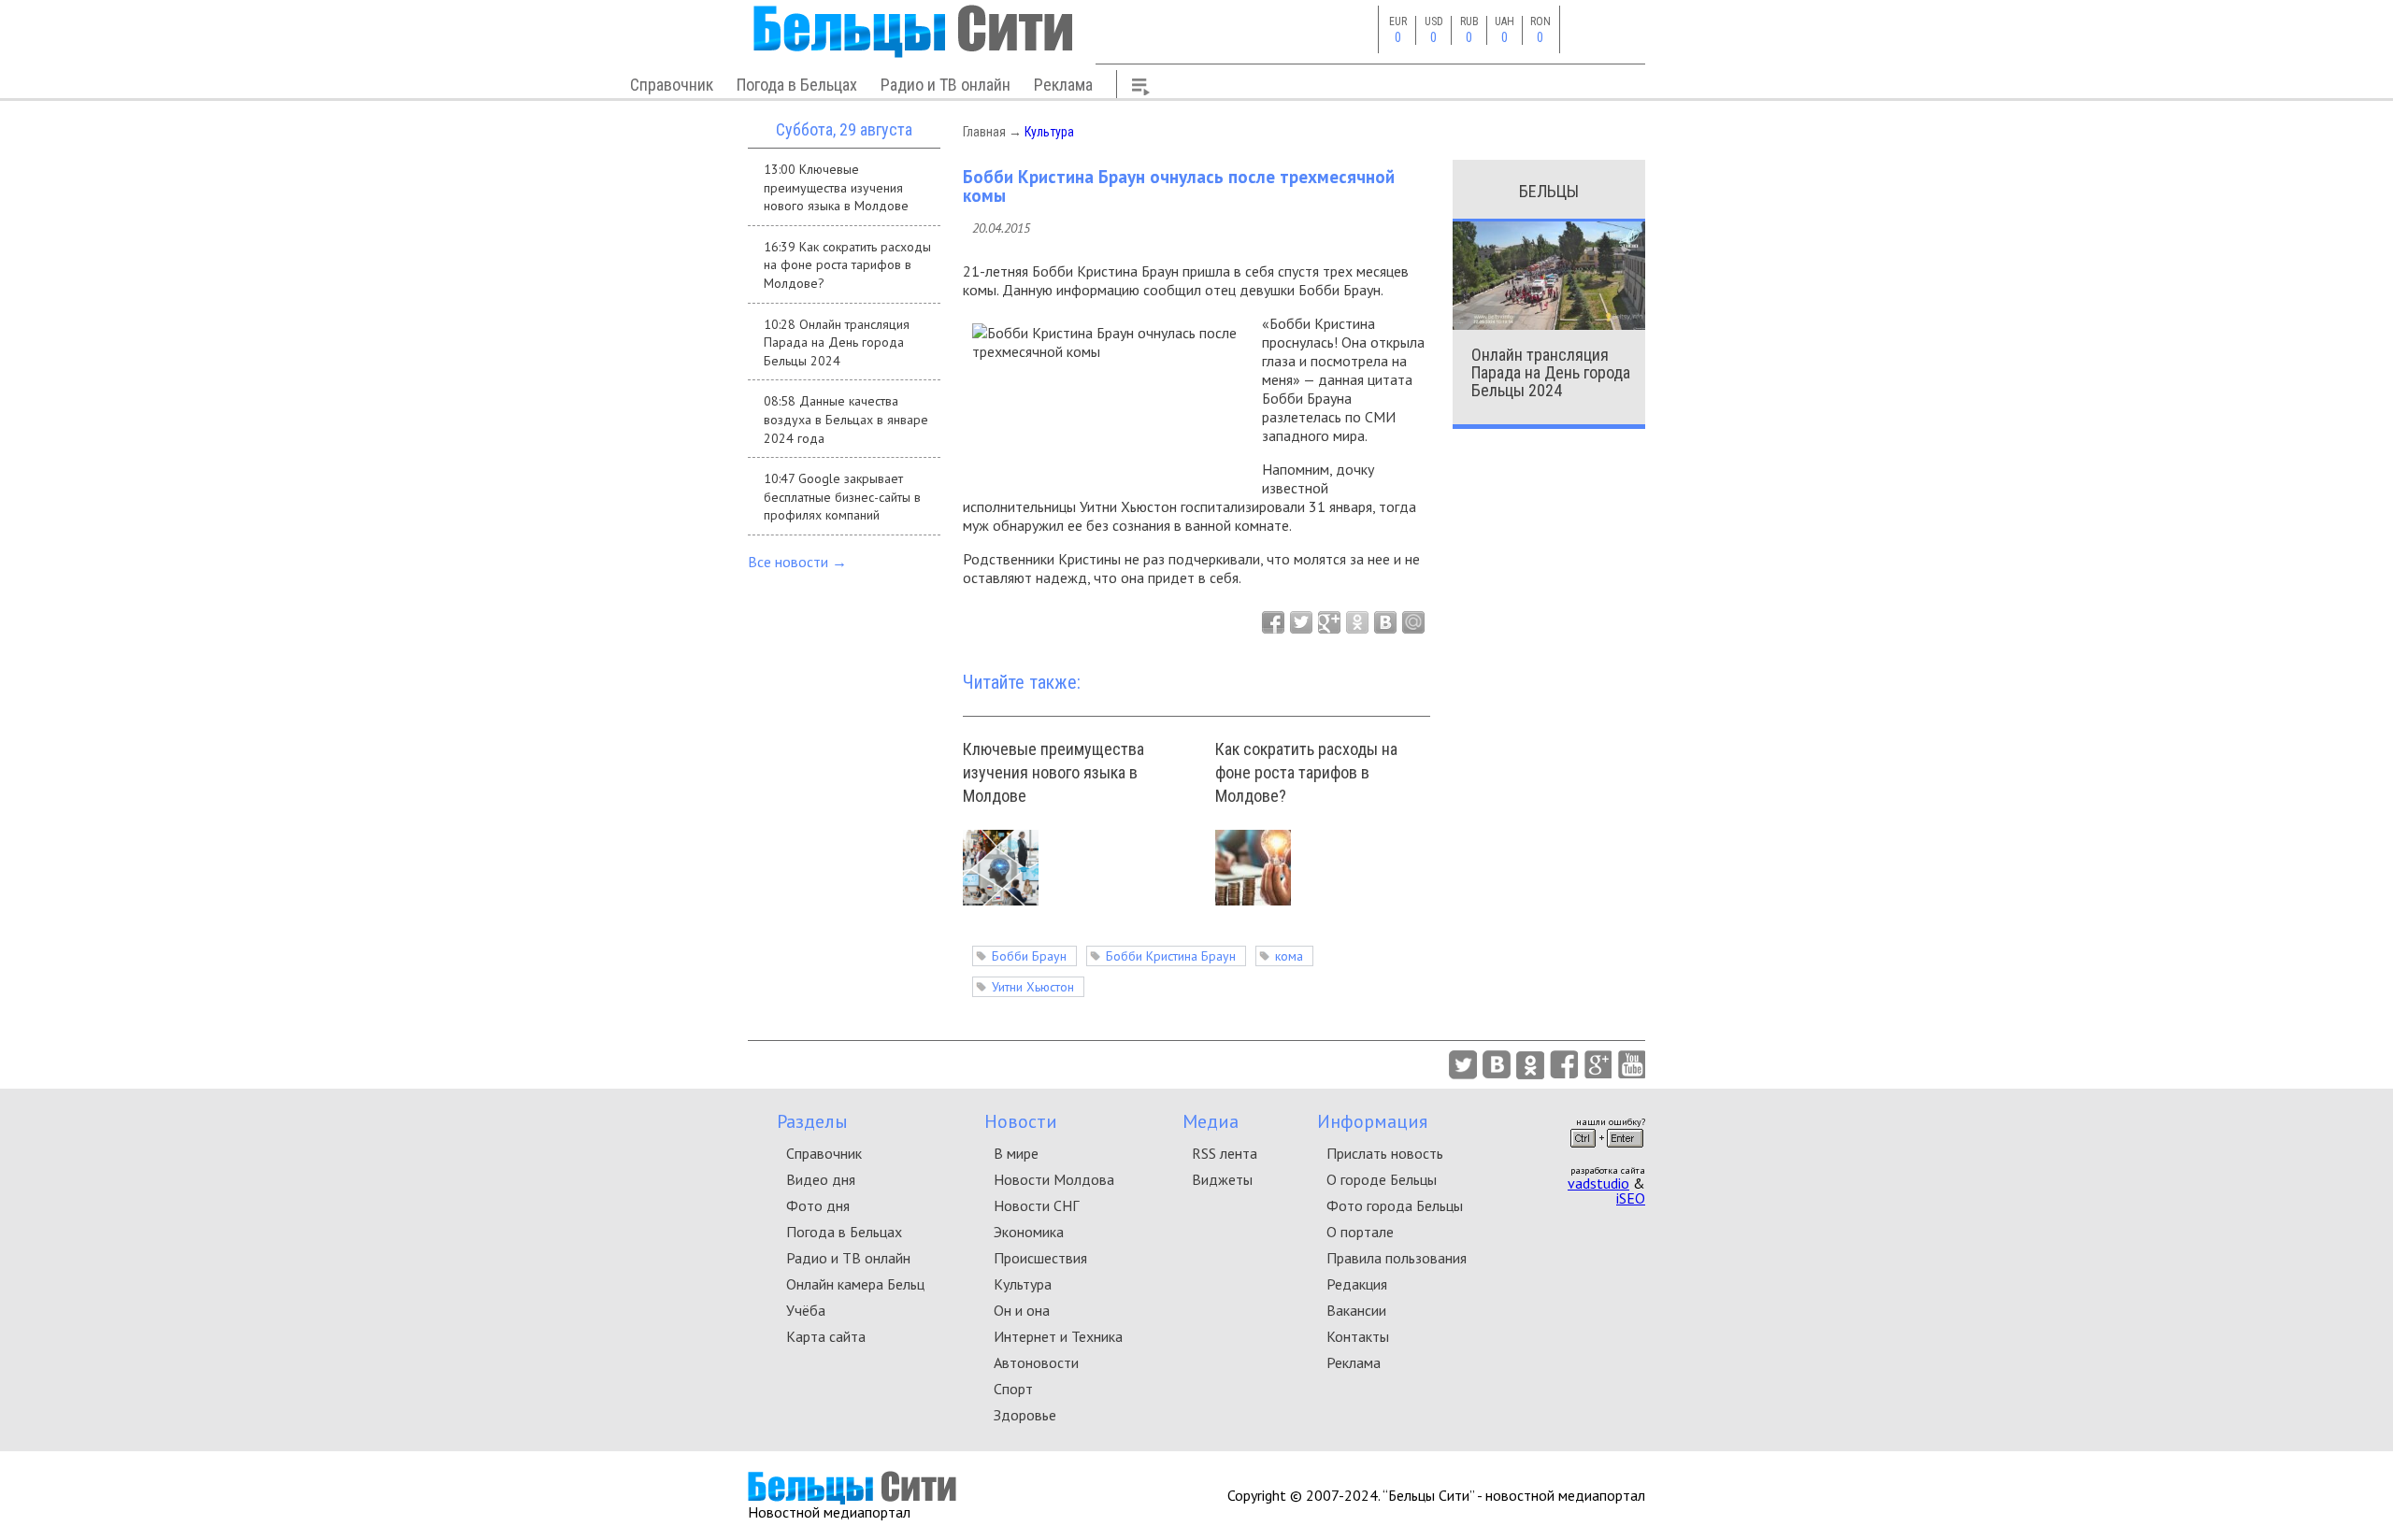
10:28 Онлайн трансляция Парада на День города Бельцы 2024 (837, 342)
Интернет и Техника (1058, 1336)
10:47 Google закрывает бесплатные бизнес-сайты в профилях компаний (842, 497)
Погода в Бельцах (797, 85)
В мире (1016, 1153)
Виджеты (1222, 1179)
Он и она (1022, 1310)
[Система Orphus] (1607, 1153)
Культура (1049, 132)
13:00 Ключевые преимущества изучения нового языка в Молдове (836, 187)
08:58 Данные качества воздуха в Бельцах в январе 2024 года (846, 419)
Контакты (1358, 1336)
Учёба (806, 1310)
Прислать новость (1385, 1153)
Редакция (1357, 1284)
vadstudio (1598, 1183)
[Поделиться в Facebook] (1273, 622)
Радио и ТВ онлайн (946, 85)
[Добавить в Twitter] (1301, 622)
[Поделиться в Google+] (1329, 622)
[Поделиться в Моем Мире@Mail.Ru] (1413, 622)
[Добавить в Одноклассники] (1357, 622)
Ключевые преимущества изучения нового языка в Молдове (1053, 772)
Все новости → (797, 562)
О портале (1360, 1232)
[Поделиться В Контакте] (1385, 622)
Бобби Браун (1029, 956)
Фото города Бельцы (1395, 1205)
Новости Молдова (1054, 1179)
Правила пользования (1397, 1258)
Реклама (1063, 85)
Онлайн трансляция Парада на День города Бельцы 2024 (1551, 372)
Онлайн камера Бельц (855, 1284)
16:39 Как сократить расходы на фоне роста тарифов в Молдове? (847, 265)
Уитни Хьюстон (1033, 987)
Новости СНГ (1036, 1205)
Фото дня (818, 1205)
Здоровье (1025, 1415)
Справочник (672, 85)
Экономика (1029, 1232)
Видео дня (821, 1179)
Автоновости (1036, 1362)
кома (1289, 956)
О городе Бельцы (1382, 1179)
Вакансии (1356, 1310)
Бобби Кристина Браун (1171, 956)
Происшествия (1040, 1258)
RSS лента (1225, 1153)
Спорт (1013, 1389)
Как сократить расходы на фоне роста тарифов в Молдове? (1306, 772)
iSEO (1631, 1198)
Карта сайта (826, 1336)
